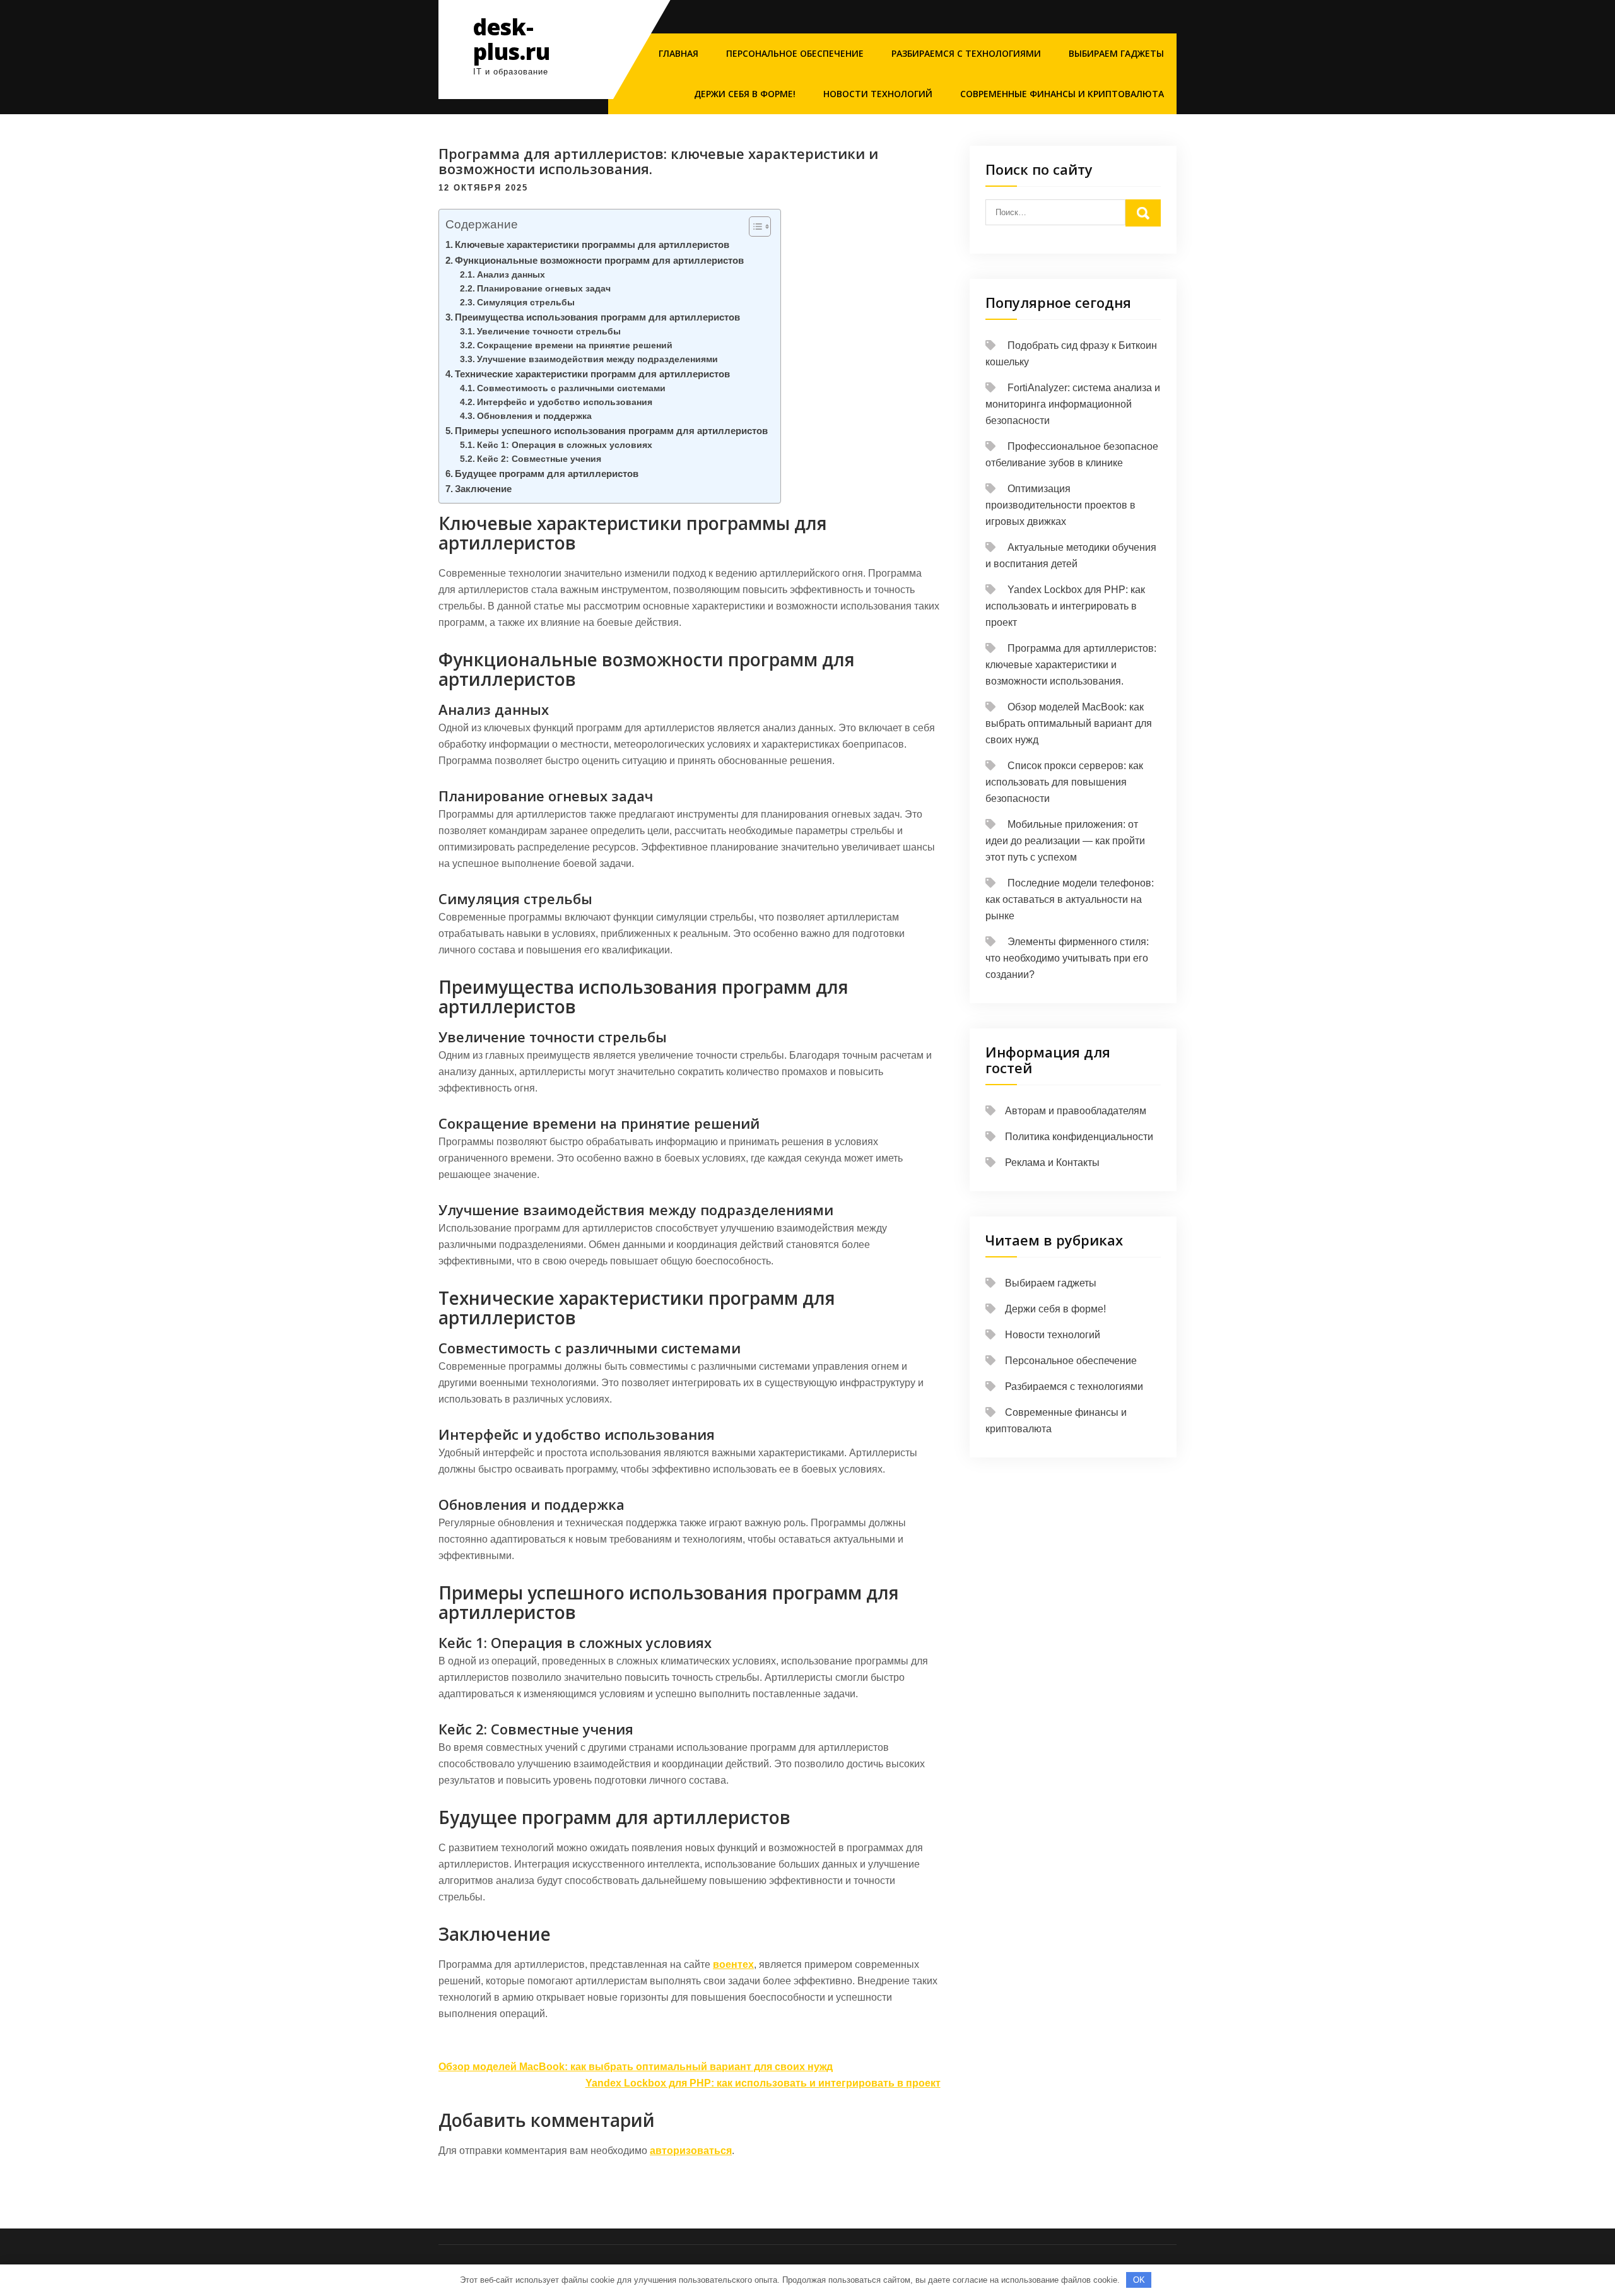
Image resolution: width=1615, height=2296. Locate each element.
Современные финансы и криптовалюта (1062, 94)
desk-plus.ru (512, 39)
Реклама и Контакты (1052, 1163)
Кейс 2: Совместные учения (539, 459)
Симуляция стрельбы (526, 303)
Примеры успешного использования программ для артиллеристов (611, 431)
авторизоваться (691, 2151)
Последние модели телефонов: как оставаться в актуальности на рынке (1070, 899)
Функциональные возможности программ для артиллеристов (599, 260)
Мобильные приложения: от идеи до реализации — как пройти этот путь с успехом (1065, 841)
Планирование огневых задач (544, 289)
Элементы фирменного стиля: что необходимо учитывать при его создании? (1067, 958)
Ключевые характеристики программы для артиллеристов (592, 244)
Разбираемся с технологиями (966, 53)
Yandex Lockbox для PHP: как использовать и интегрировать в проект (763, 2083)
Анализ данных (511, 275)
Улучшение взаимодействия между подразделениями (597, 359)
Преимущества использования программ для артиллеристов (597, 317)
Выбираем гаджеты (1116, 53)
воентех (733, 1964)
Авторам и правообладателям (1076, 1111)
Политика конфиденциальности (1079, 1137)
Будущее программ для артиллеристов (547, 474)
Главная (678, 53)
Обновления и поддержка (534, 416)
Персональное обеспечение (795, 53)
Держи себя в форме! (745, 94)
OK (1139, 2280)
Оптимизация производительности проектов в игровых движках (1060, 505)
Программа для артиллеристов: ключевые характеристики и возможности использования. (1071, 665)
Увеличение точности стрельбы (549, 332)
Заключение (483, 489)
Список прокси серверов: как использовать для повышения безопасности (1064, 782)
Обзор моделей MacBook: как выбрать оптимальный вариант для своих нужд (636, 2067)
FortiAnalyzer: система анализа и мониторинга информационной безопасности (1073, 404)
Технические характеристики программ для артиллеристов (592, 374)
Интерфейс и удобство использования (565, 402)
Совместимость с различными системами (571, 388)
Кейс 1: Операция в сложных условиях (565, 445)
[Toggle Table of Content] (754, 227)
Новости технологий (878, 94)
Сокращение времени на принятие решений (575, 345)
